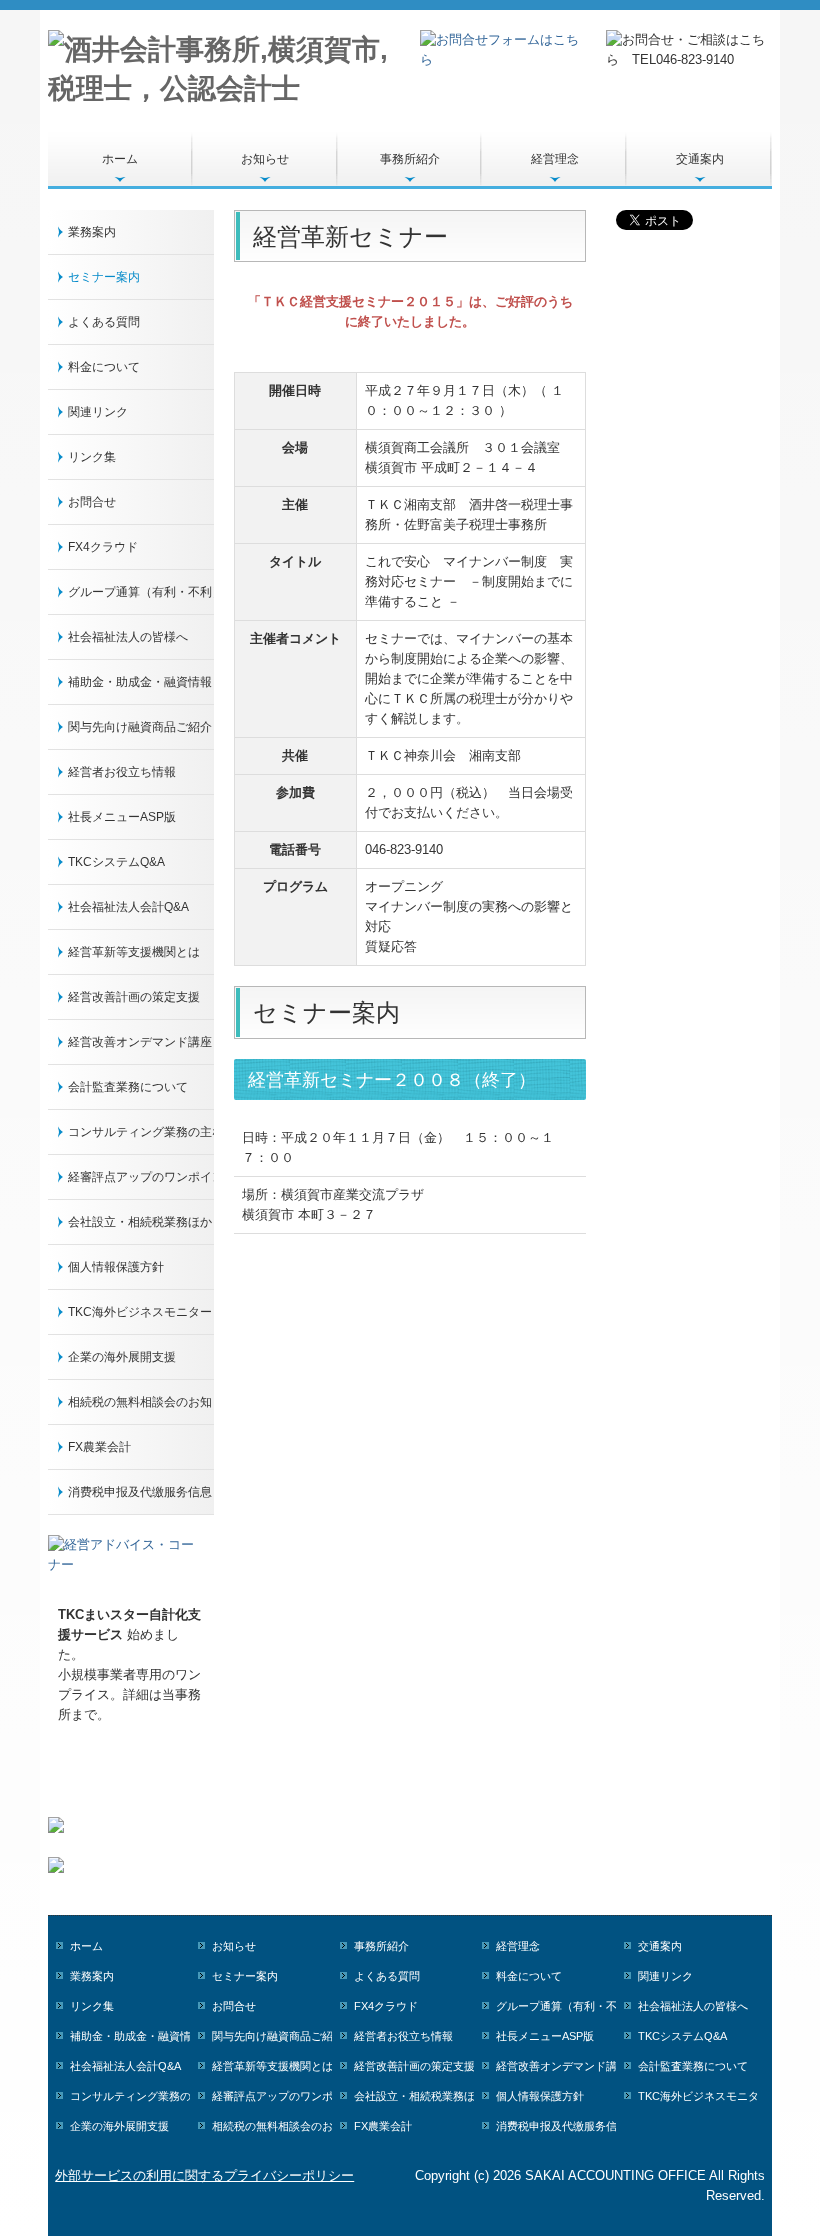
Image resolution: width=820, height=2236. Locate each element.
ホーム (120, 159)
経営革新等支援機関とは (134, 952)
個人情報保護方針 (116, 1267)
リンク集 (92, 457)
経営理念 (555, 159)
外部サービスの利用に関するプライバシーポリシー (204, 2175)
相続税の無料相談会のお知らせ (141, 1402)
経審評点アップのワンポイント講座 (141, 1177)
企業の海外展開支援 (122, 1357)
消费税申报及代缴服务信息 (140, 1492)
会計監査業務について (128, 1087)
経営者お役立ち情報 (122, 772)
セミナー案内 (104, 277)
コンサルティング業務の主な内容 (141, 1132)
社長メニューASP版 (122, 817)
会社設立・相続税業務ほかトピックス (141, 1222)
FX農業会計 (99, 1447)
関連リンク (98, 412)
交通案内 (700, 159)
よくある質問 (104, 322)
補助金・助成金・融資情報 (140, 682)
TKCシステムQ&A (116, 862)
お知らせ (265, 159)
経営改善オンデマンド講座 (140, 1042)
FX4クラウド (103, 547)
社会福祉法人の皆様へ (128, 637)
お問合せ (92, 502)
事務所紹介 (410, 159)
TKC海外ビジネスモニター (140, 1312)
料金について (104, 367)
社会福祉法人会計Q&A (128, 907)
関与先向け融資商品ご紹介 (140, 727)
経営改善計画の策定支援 (134, 997)
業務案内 (92, 232)
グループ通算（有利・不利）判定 (141, 592)
